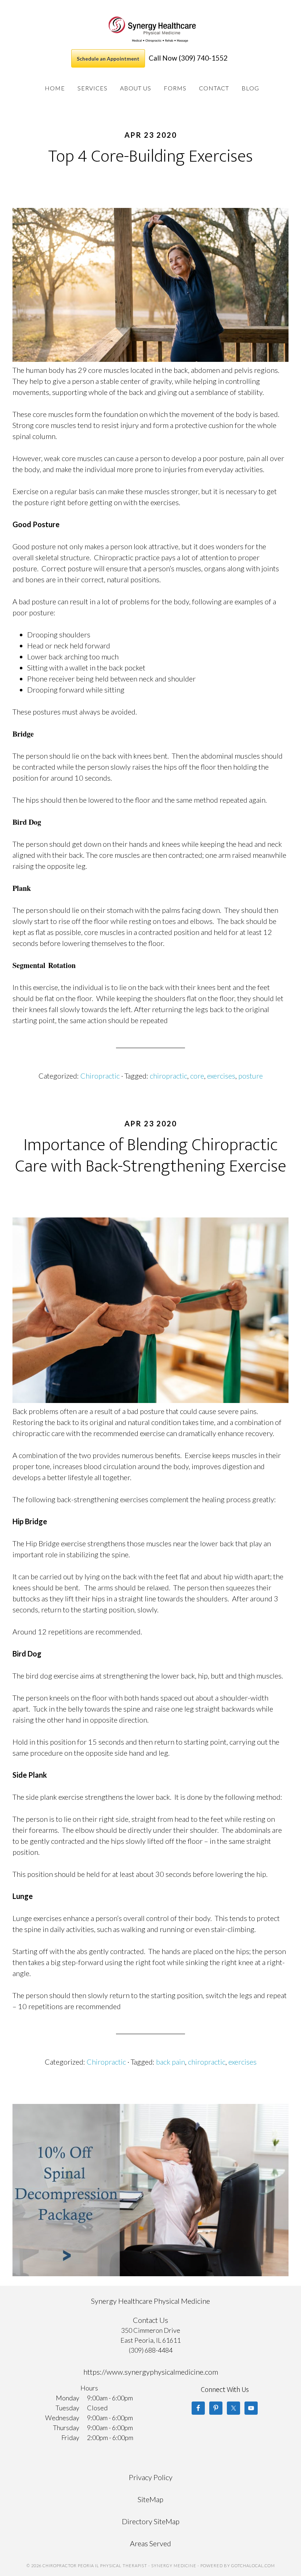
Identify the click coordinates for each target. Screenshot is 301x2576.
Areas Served (150, 2543)
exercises (221, 1076)
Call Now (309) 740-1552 (188, 58)
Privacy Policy (151, 2477)
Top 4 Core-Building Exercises (150, 156)
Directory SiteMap (151, 2521)
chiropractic (168, 1076)
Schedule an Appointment (108, 59)
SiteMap (150, 2499)
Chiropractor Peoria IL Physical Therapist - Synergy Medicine (152, 29)
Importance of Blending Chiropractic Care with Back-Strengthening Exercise (151, 1156)
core (197, 1076)
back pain (171, 2062)
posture (251, 1076)
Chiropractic (100, 1076)
